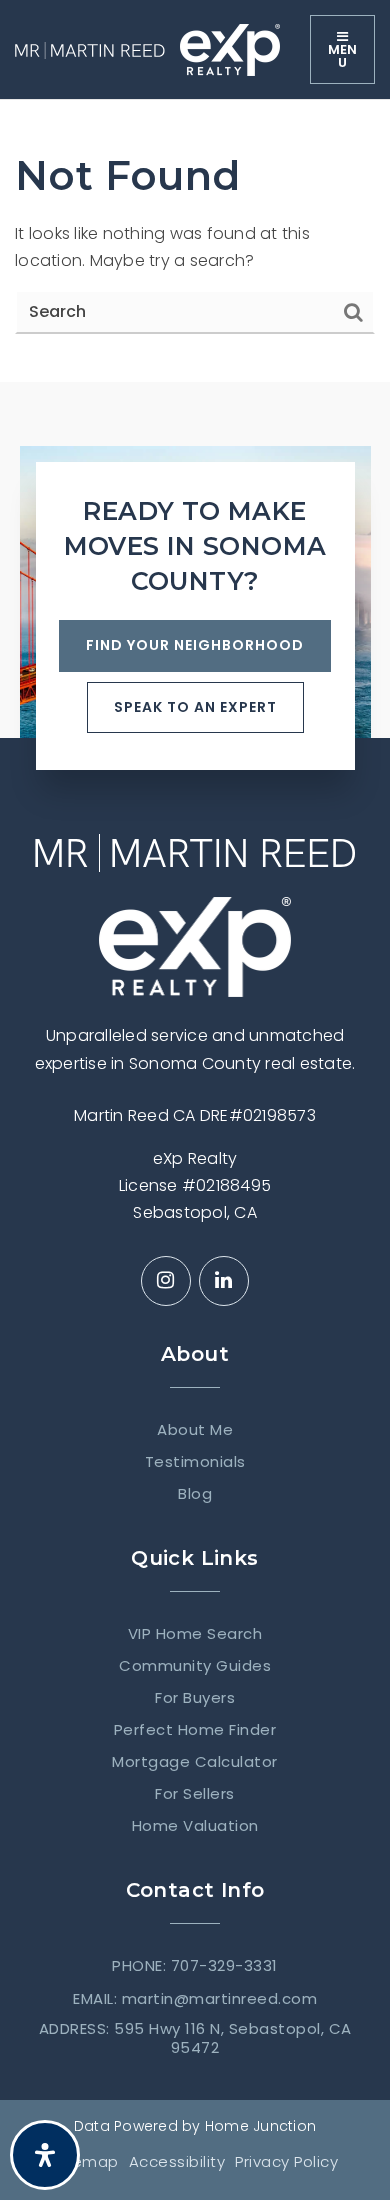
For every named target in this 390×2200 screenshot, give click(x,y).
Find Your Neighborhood (195, 645)
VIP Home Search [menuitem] (195, 1634)
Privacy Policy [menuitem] (286, 2161)
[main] (195, 241)
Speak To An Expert (195, 707)
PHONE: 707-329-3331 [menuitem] (195, 1966)
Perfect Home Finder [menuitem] (195, 1730)
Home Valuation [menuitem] (195, 1826)
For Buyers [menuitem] (195, 1698)
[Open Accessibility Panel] (45, 2155)
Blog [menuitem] (195, 1494)
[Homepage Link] (90, 49)
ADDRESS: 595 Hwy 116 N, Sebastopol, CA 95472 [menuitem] (195, 2038)
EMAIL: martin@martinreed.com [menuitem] (195, 1999)
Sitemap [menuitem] (85, 2161)
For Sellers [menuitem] (195, 1794)
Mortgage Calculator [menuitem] (195, 1762)
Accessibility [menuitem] (177, 2161)
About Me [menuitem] (195, 1430)
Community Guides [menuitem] (195, 1666)
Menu (342, 56)
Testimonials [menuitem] (195, 1462)
